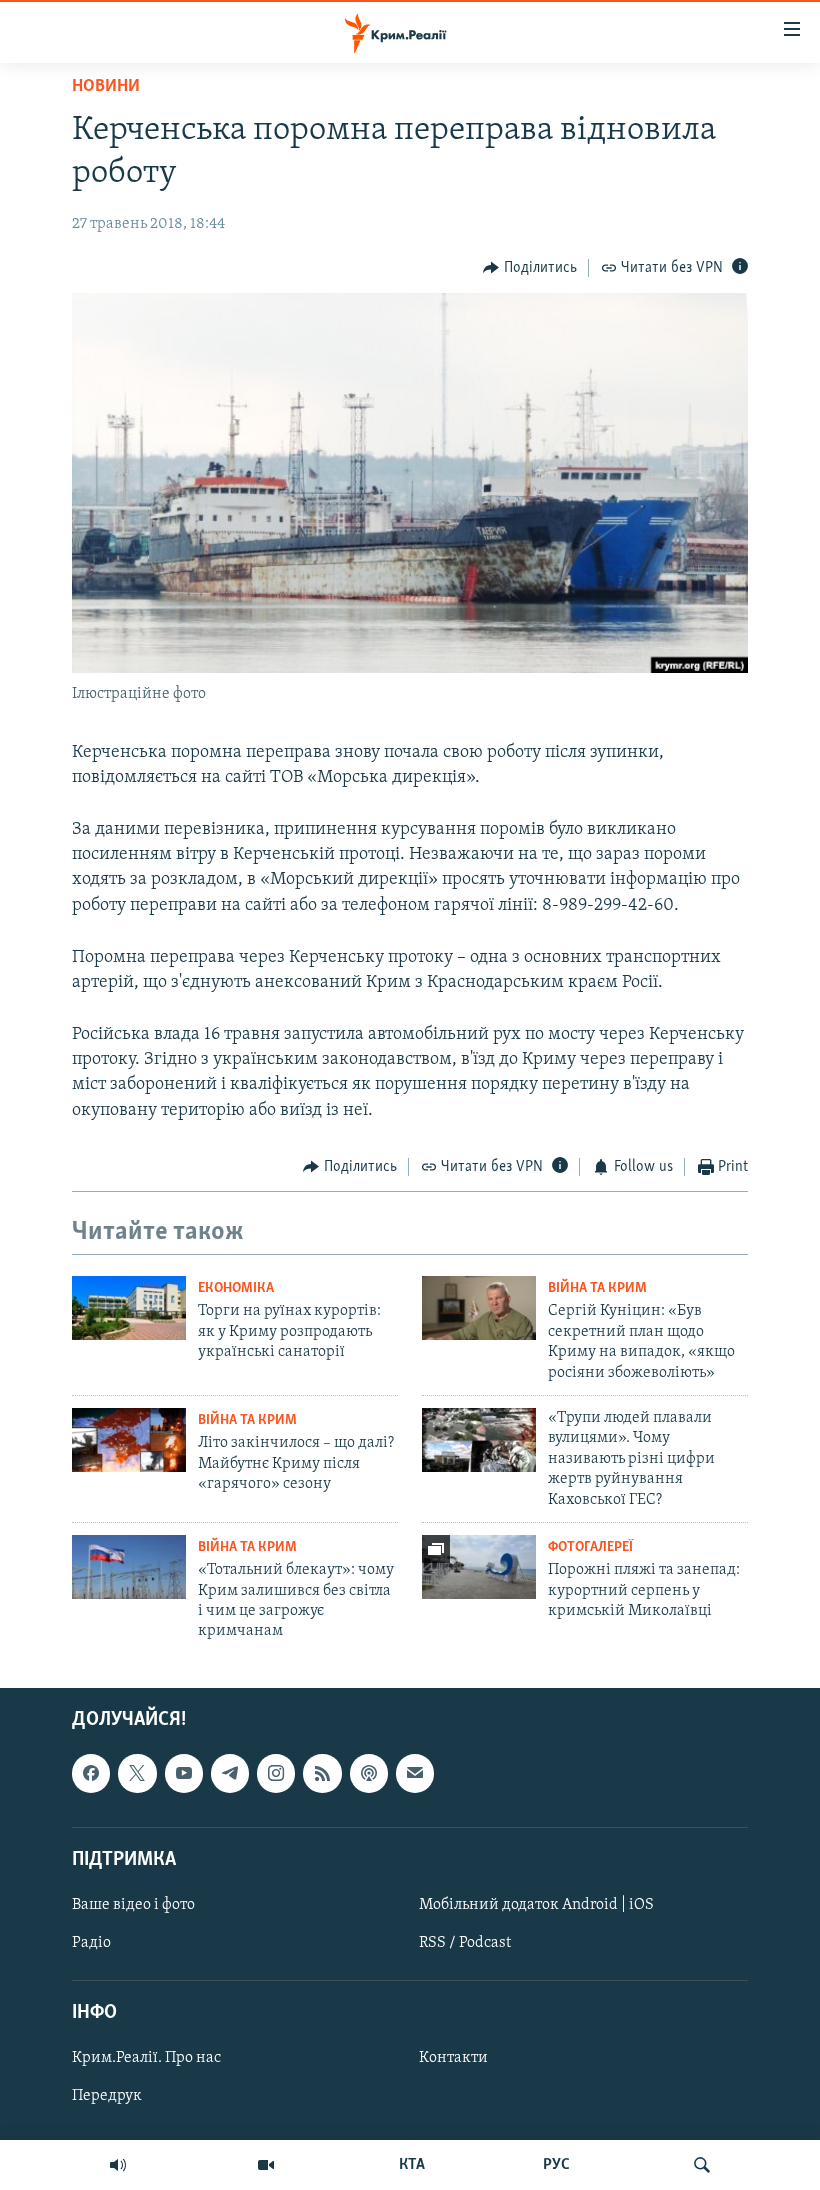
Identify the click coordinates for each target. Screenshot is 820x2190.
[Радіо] (118, 2165)
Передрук (107, 2096)
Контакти (453, 2058)
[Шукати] (702, 2165)
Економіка (236, 1288)
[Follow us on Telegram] (230, 1773)
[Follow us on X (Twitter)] (137, 1773)
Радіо (91, 1943)
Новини (106, 87)
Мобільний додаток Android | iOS (536, 1905)
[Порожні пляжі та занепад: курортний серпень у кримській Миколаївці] (479, 1567)
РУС (556, 2165)
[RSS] (322, 1773)
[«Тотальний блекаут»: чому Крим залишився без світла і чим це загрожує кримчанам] (129, 1567)
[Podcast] (369, 1773)
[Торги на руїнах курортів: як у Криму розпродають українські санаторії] (129, 1308)
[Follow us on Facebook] (91, 1773)
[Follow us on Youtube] (184, 1773)
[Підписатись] (415, 1773)
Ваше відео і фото (133, 1905)
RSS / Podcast (465, 1943)
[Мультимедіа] (266, 2165)
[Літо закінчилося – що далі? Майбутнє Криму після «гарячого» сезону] (129, 1440)
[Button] (530, 268)
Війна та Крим (597, 1288)
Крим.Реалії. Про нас (146, 2058)
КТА (412, 2165)
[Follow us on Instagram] (276, 1773)
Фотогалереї (590, 1547)
